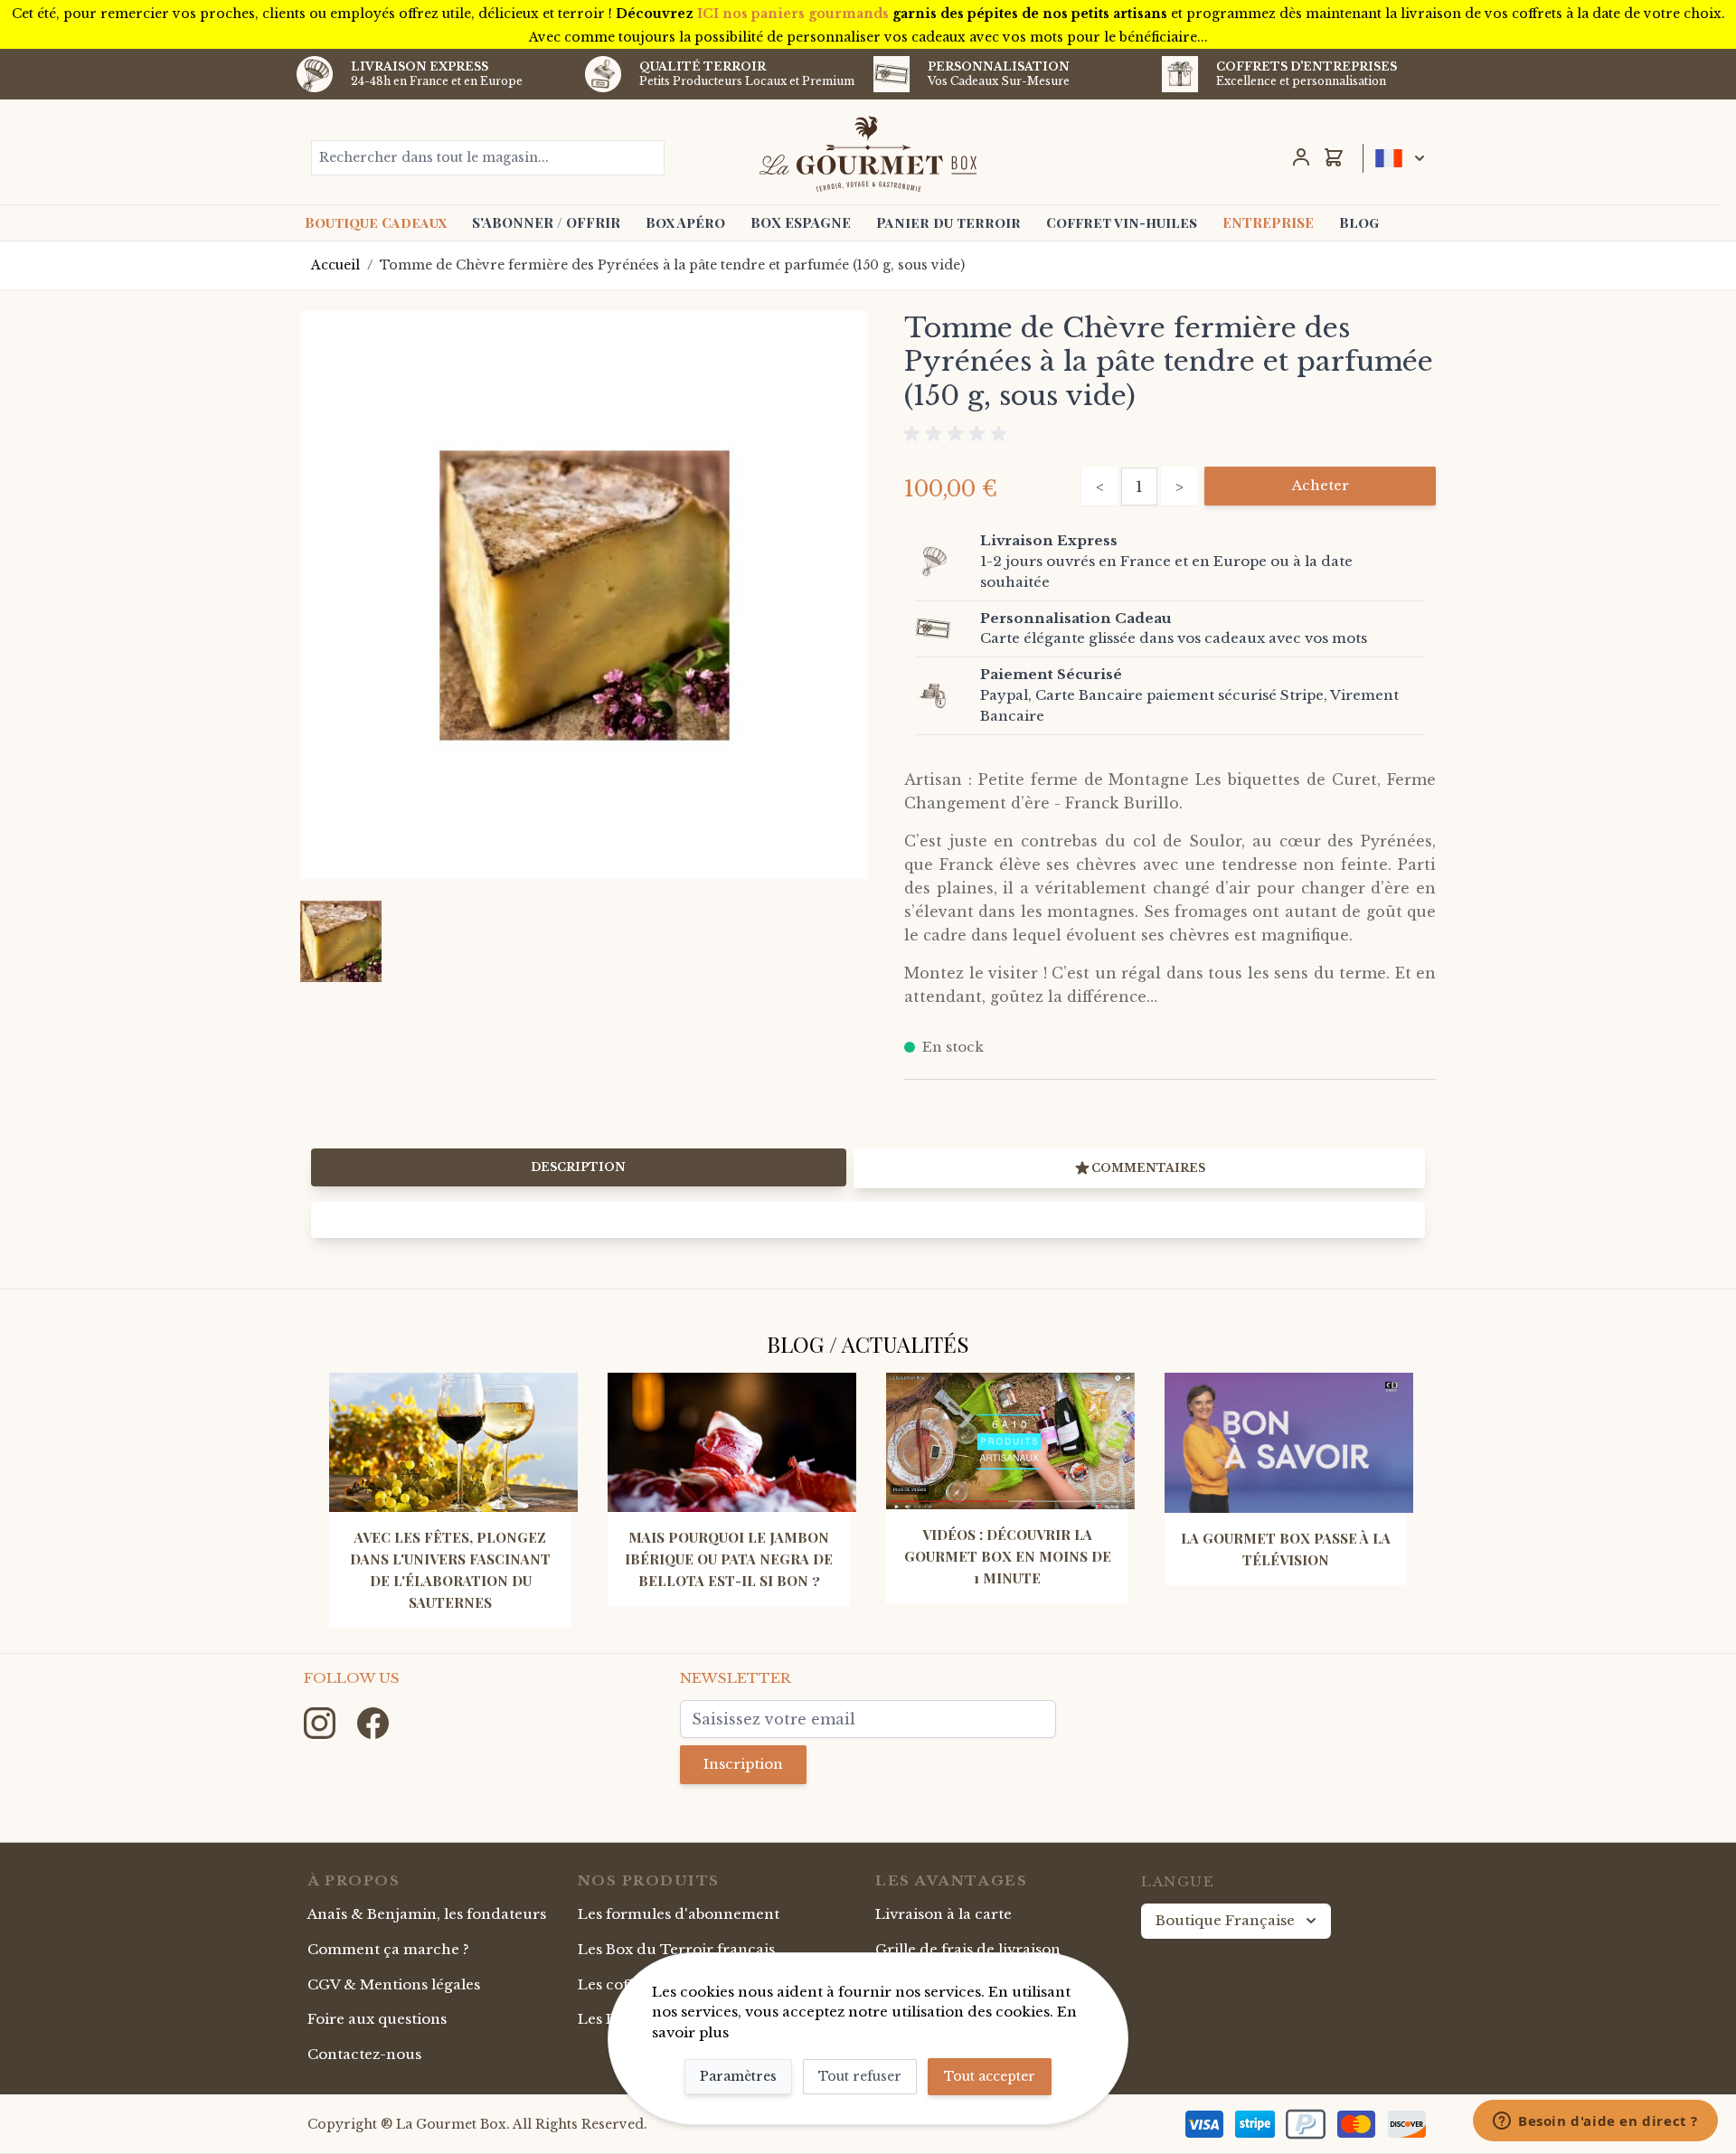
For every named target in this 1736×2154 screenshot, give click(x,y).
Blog (1359, 222)
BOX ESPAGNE (801, 222)
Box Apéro (685, 222)
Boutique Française (1225, 1920)
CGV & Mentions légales (394, 1984)
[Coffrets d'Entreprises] (1180, 74)
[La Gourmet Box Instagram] (321, 1722)
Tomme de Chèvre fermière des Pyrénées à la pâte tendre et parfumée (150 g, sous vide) (672, 265)
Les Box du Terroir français (676, 1949)
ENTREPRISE (1268, 222)
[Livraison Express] (944, 562)
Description (578, 1167)
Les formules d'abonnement (679, 1914)
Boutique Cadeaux (376, 222)
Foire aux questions (377, 2019)
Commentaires (1148, 1168)
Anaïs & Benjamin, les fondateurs (427, 1914)
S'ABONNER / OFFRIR (546, 222)
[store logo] (868, 154)
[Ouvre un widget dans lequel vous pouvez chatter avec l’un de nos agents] (1595, 2122)
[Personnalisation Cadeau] (944, 628)
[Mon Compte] (1301, 157)
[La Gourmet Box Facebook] (373, 1722)
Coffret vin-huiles (1122, 222)
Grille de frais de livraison (968, 1949)
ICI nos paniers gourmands (793, 14)
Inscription (743, 1764)
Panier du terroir (948, 222)
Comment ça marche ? (388, 1949)
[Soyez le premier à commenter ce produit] (1170, 434)
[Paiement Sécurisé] (944, 695)
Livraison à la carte (943, 1914)
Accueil (335, 265)
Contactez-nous (364, 2054)
